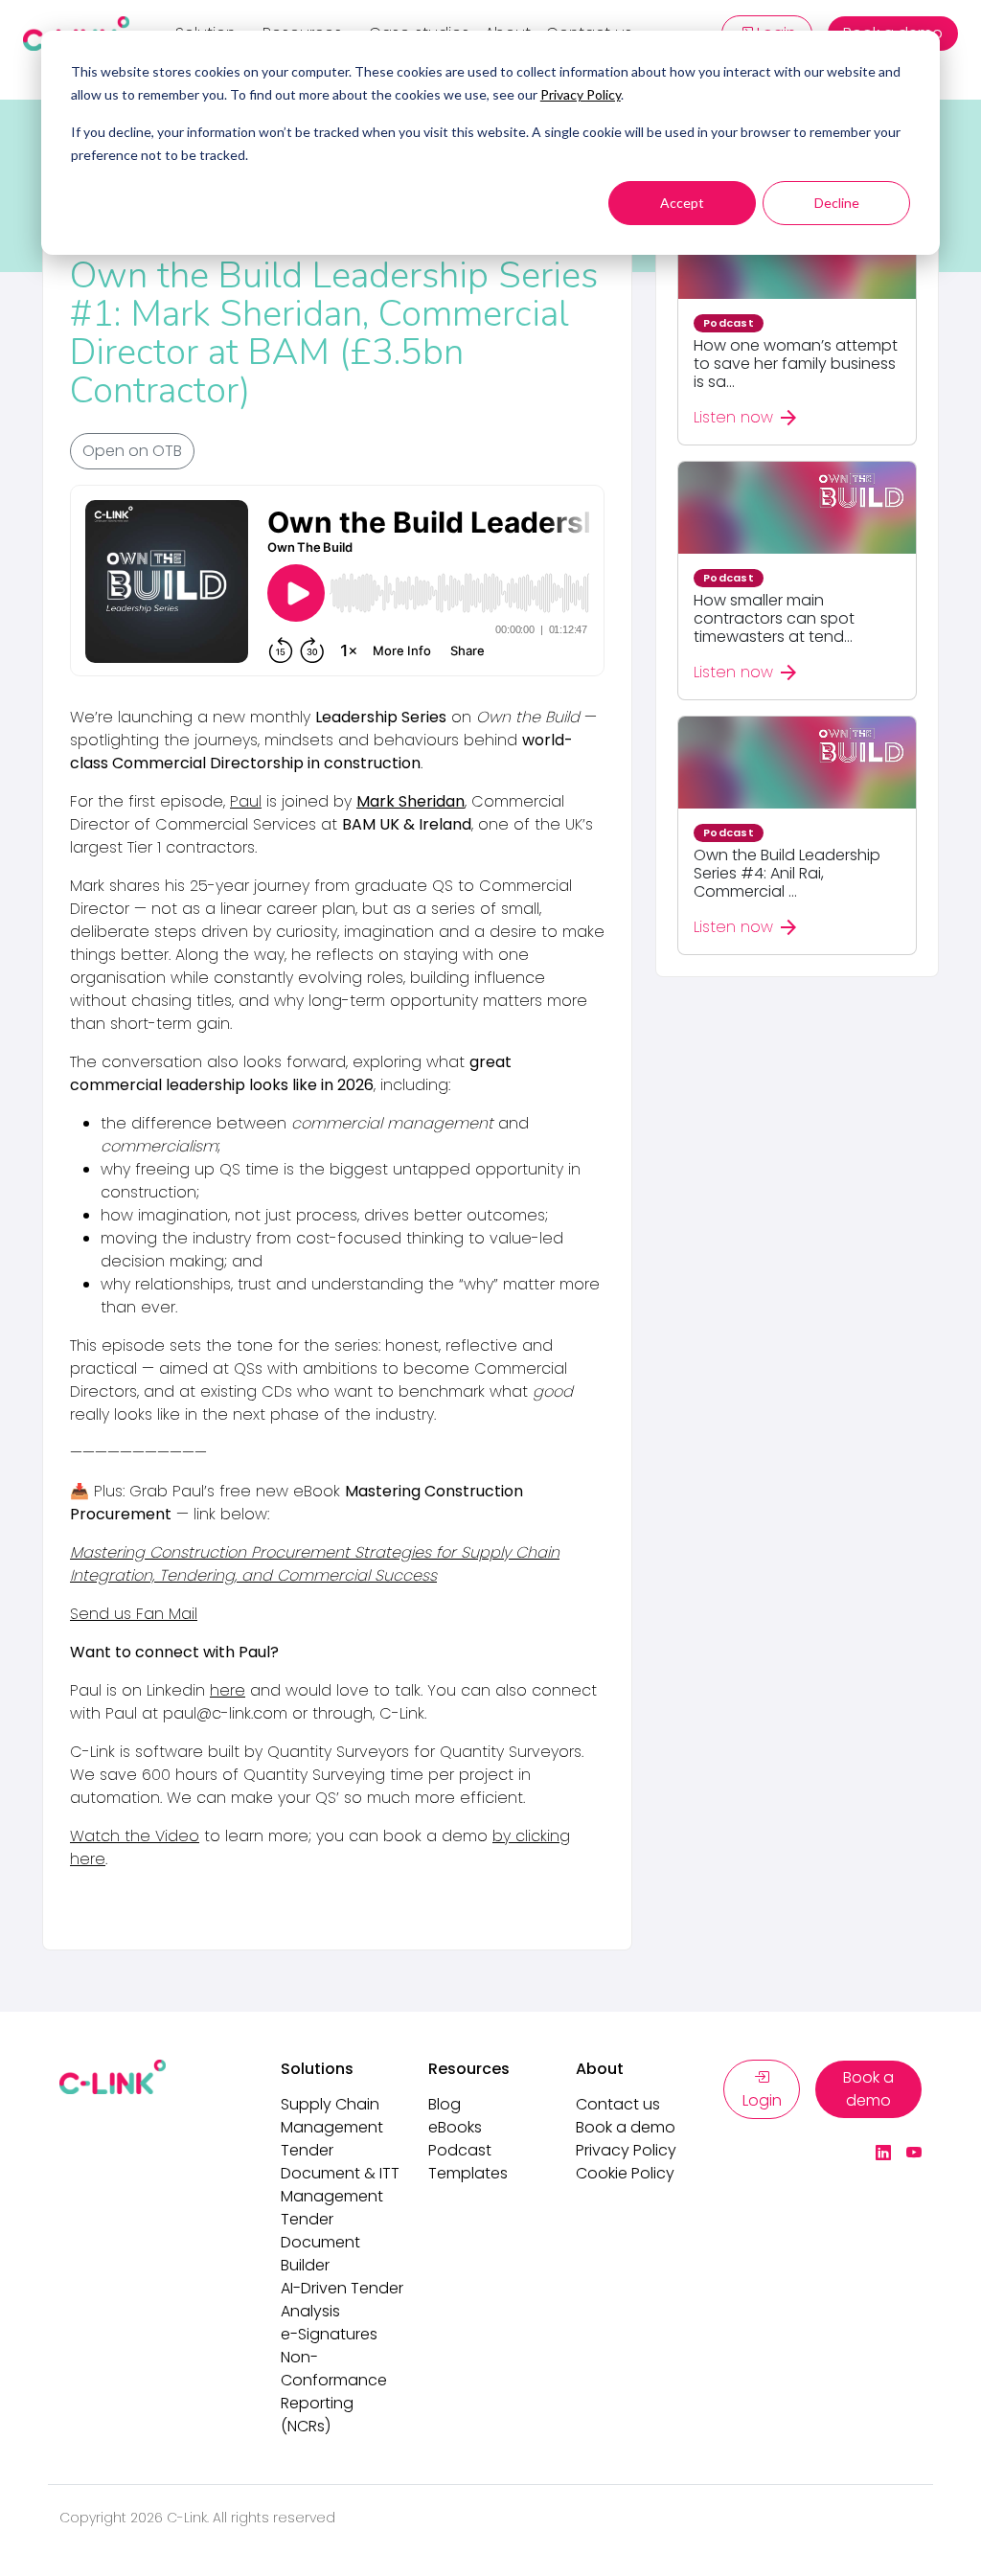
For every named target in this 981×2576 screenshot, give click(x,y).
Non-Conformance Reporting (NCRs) (334, 2392)
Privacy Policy (581, 94)
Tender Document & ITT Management (340, 2173)
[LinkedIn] (883, 2154)
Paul (246, 801)
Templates (468, 2173)
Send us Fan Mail (134, 1614)
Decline (837, 203)
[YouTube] (914, 2154)
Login (762, 2100)
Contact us (618, 2104)
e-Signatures (329, 2334)
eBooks (455, 2127)
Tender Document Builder (320, 2242)
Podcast (460, 2150)
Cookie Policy (625, 2173)
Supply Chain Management (332, 2116)
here (228, 1690)
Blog (445, 2104)
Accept (682, 203)
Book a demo (626, 2127)
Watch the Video (135, 1836)
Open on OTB (132, 451)
